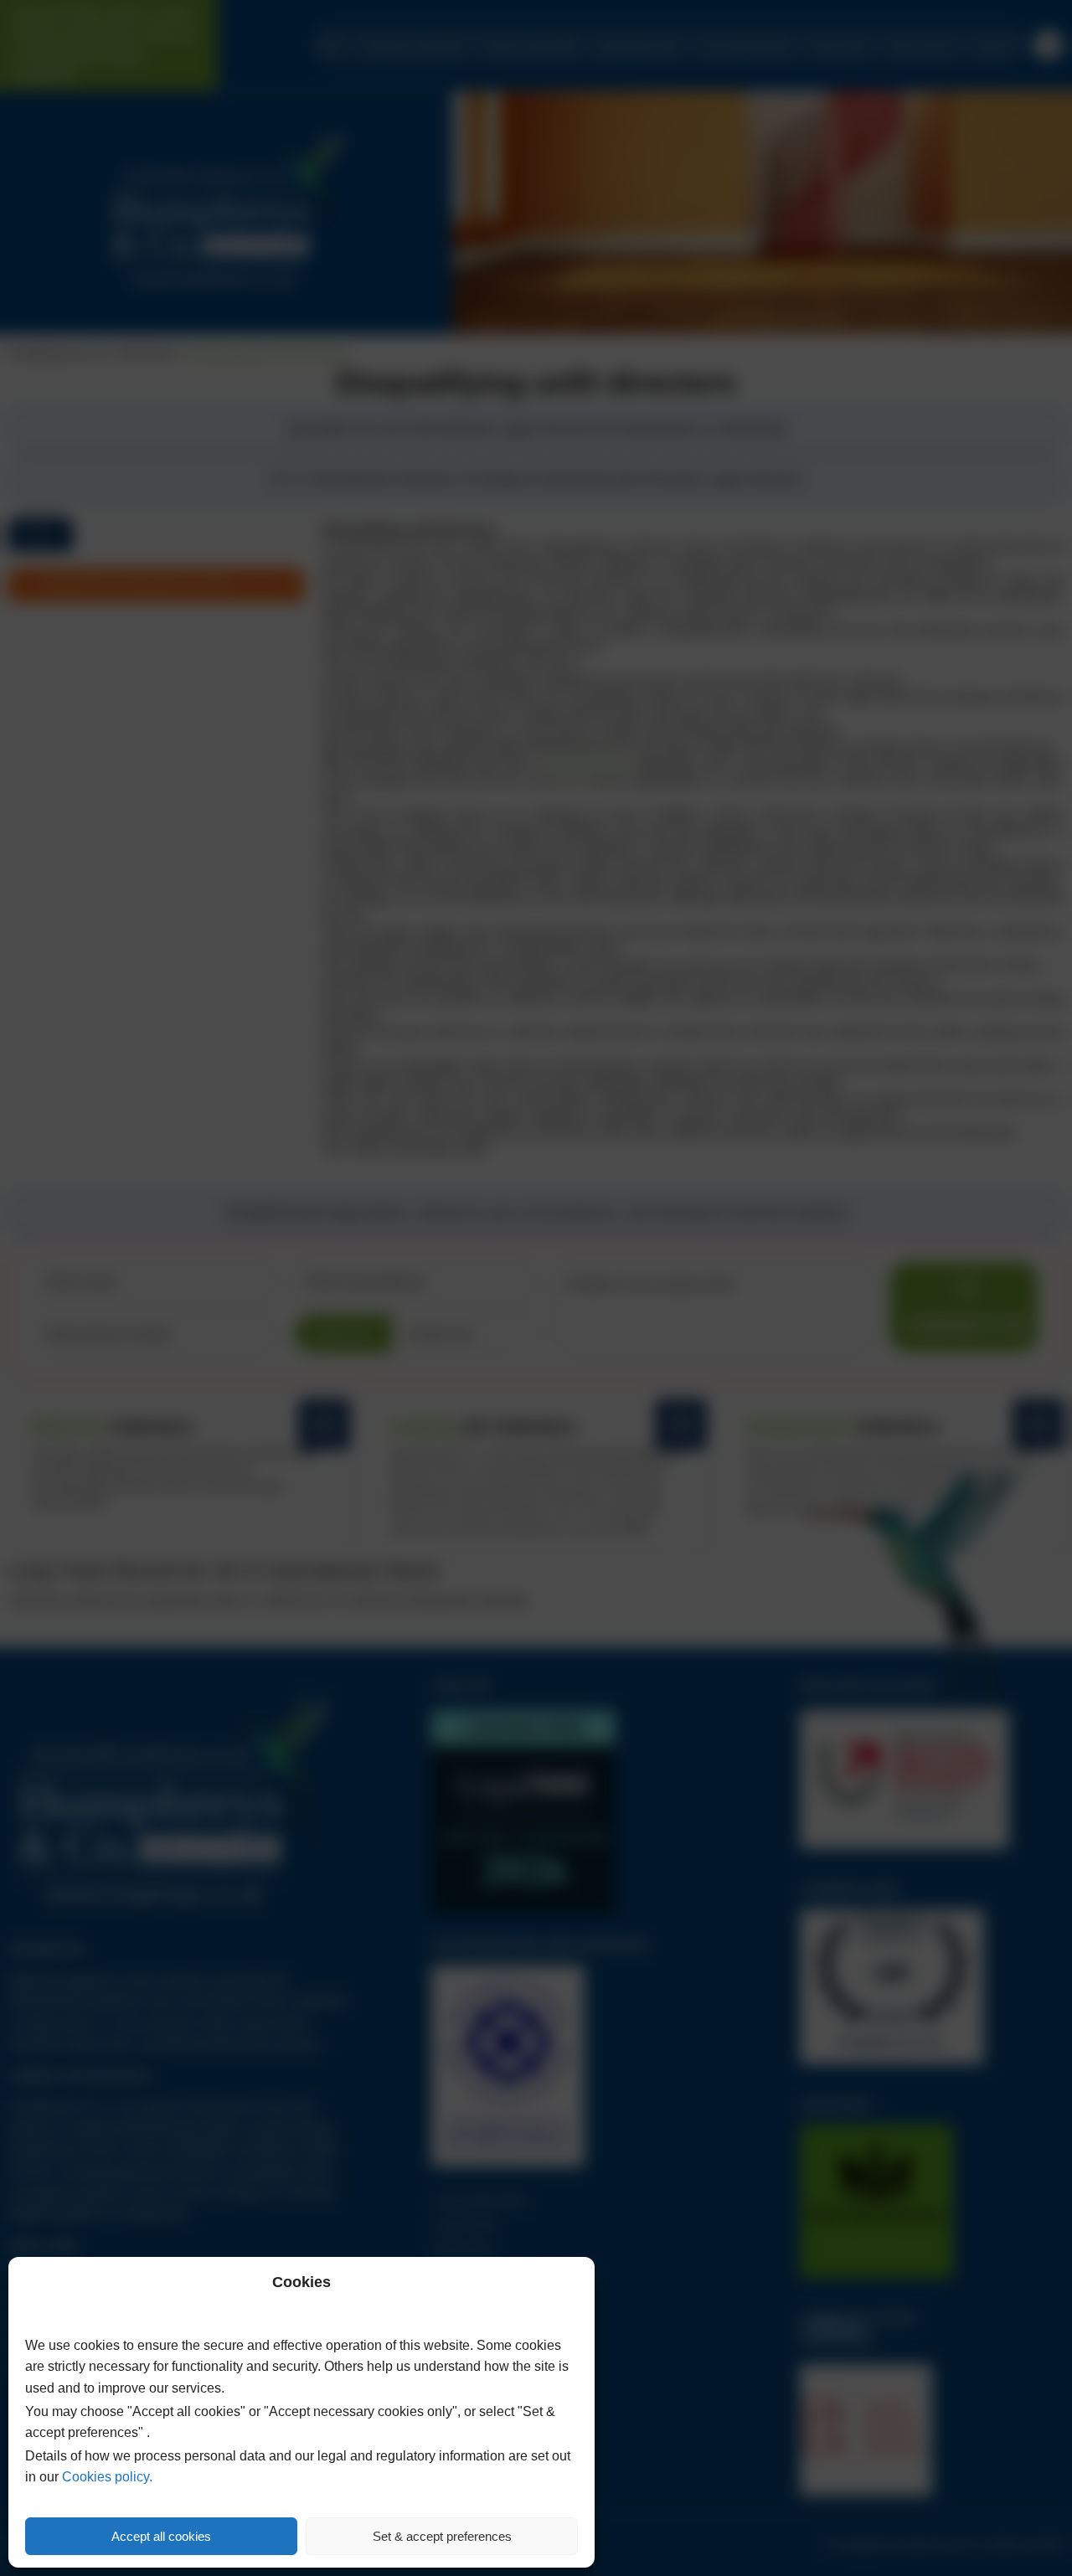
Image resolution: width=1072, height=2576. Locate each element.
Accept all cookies (161, 2536)
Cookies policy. (107, 2477)
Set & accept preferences (442, 2536)
